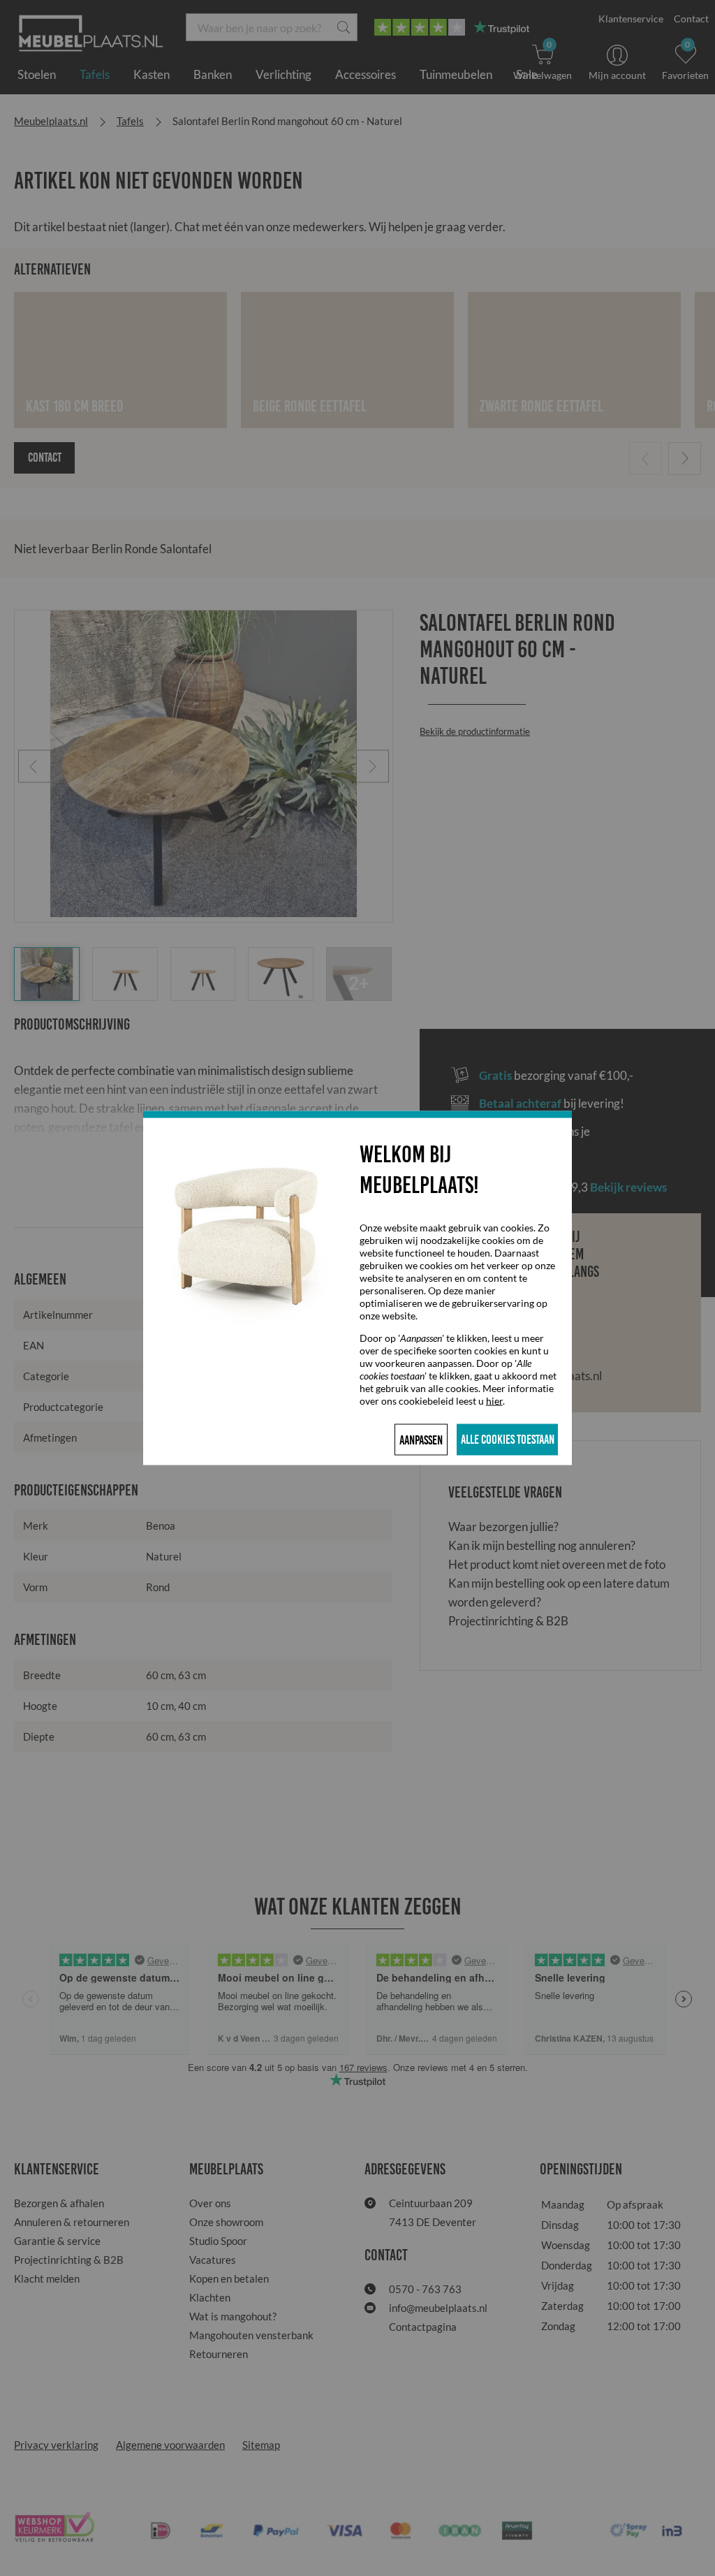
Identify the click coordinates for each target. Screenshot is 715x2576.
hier (494, 1401)
